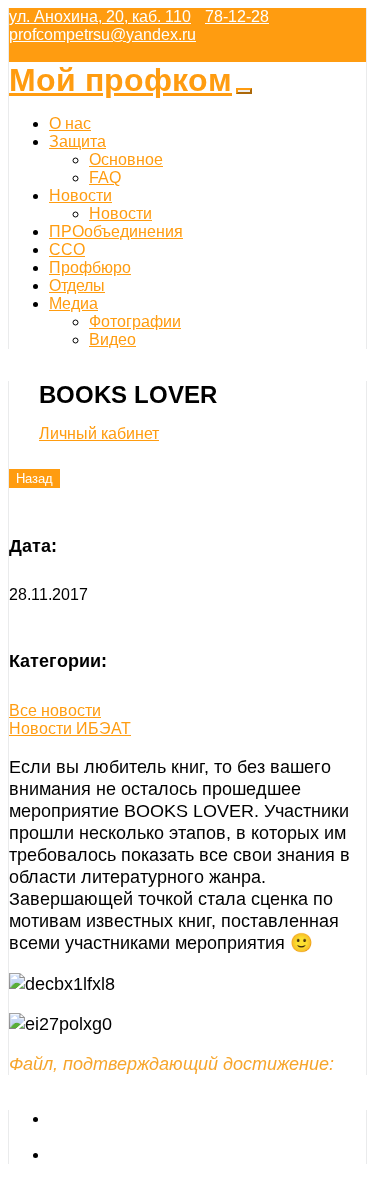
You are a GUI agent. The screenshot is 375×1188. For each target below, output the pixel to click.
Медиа (73, 303)
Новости (80, 195)
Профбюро (90, 267)
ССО (67, 249)
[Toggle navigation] (244, 91)
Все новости (55, 710)
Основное (126, 159)
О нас (70, 123)
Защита (77, 141)
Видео (112, 339)
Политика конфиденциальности (166, 1154)
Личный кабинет (99, 433)
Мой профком (120, 80)
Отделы (77, 285)
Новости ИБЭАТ (70, 728)
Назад (34, 478)
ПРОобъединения (116, 231)
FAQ (105, 177)
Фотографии (135, 321)
